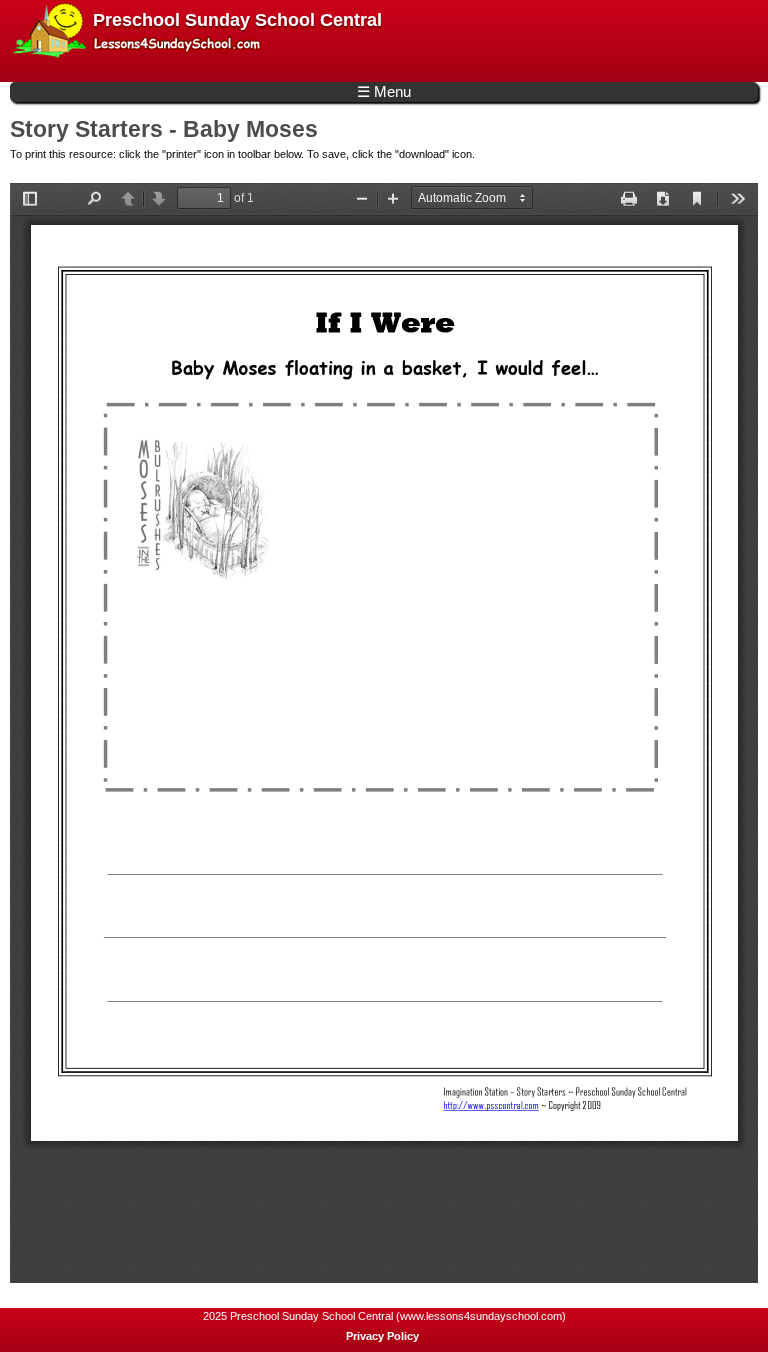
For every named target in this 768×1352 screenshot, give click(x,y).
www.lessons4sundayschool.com (481, 1316)
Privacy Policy (382, 1336)
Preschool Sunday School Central (237, 20)
